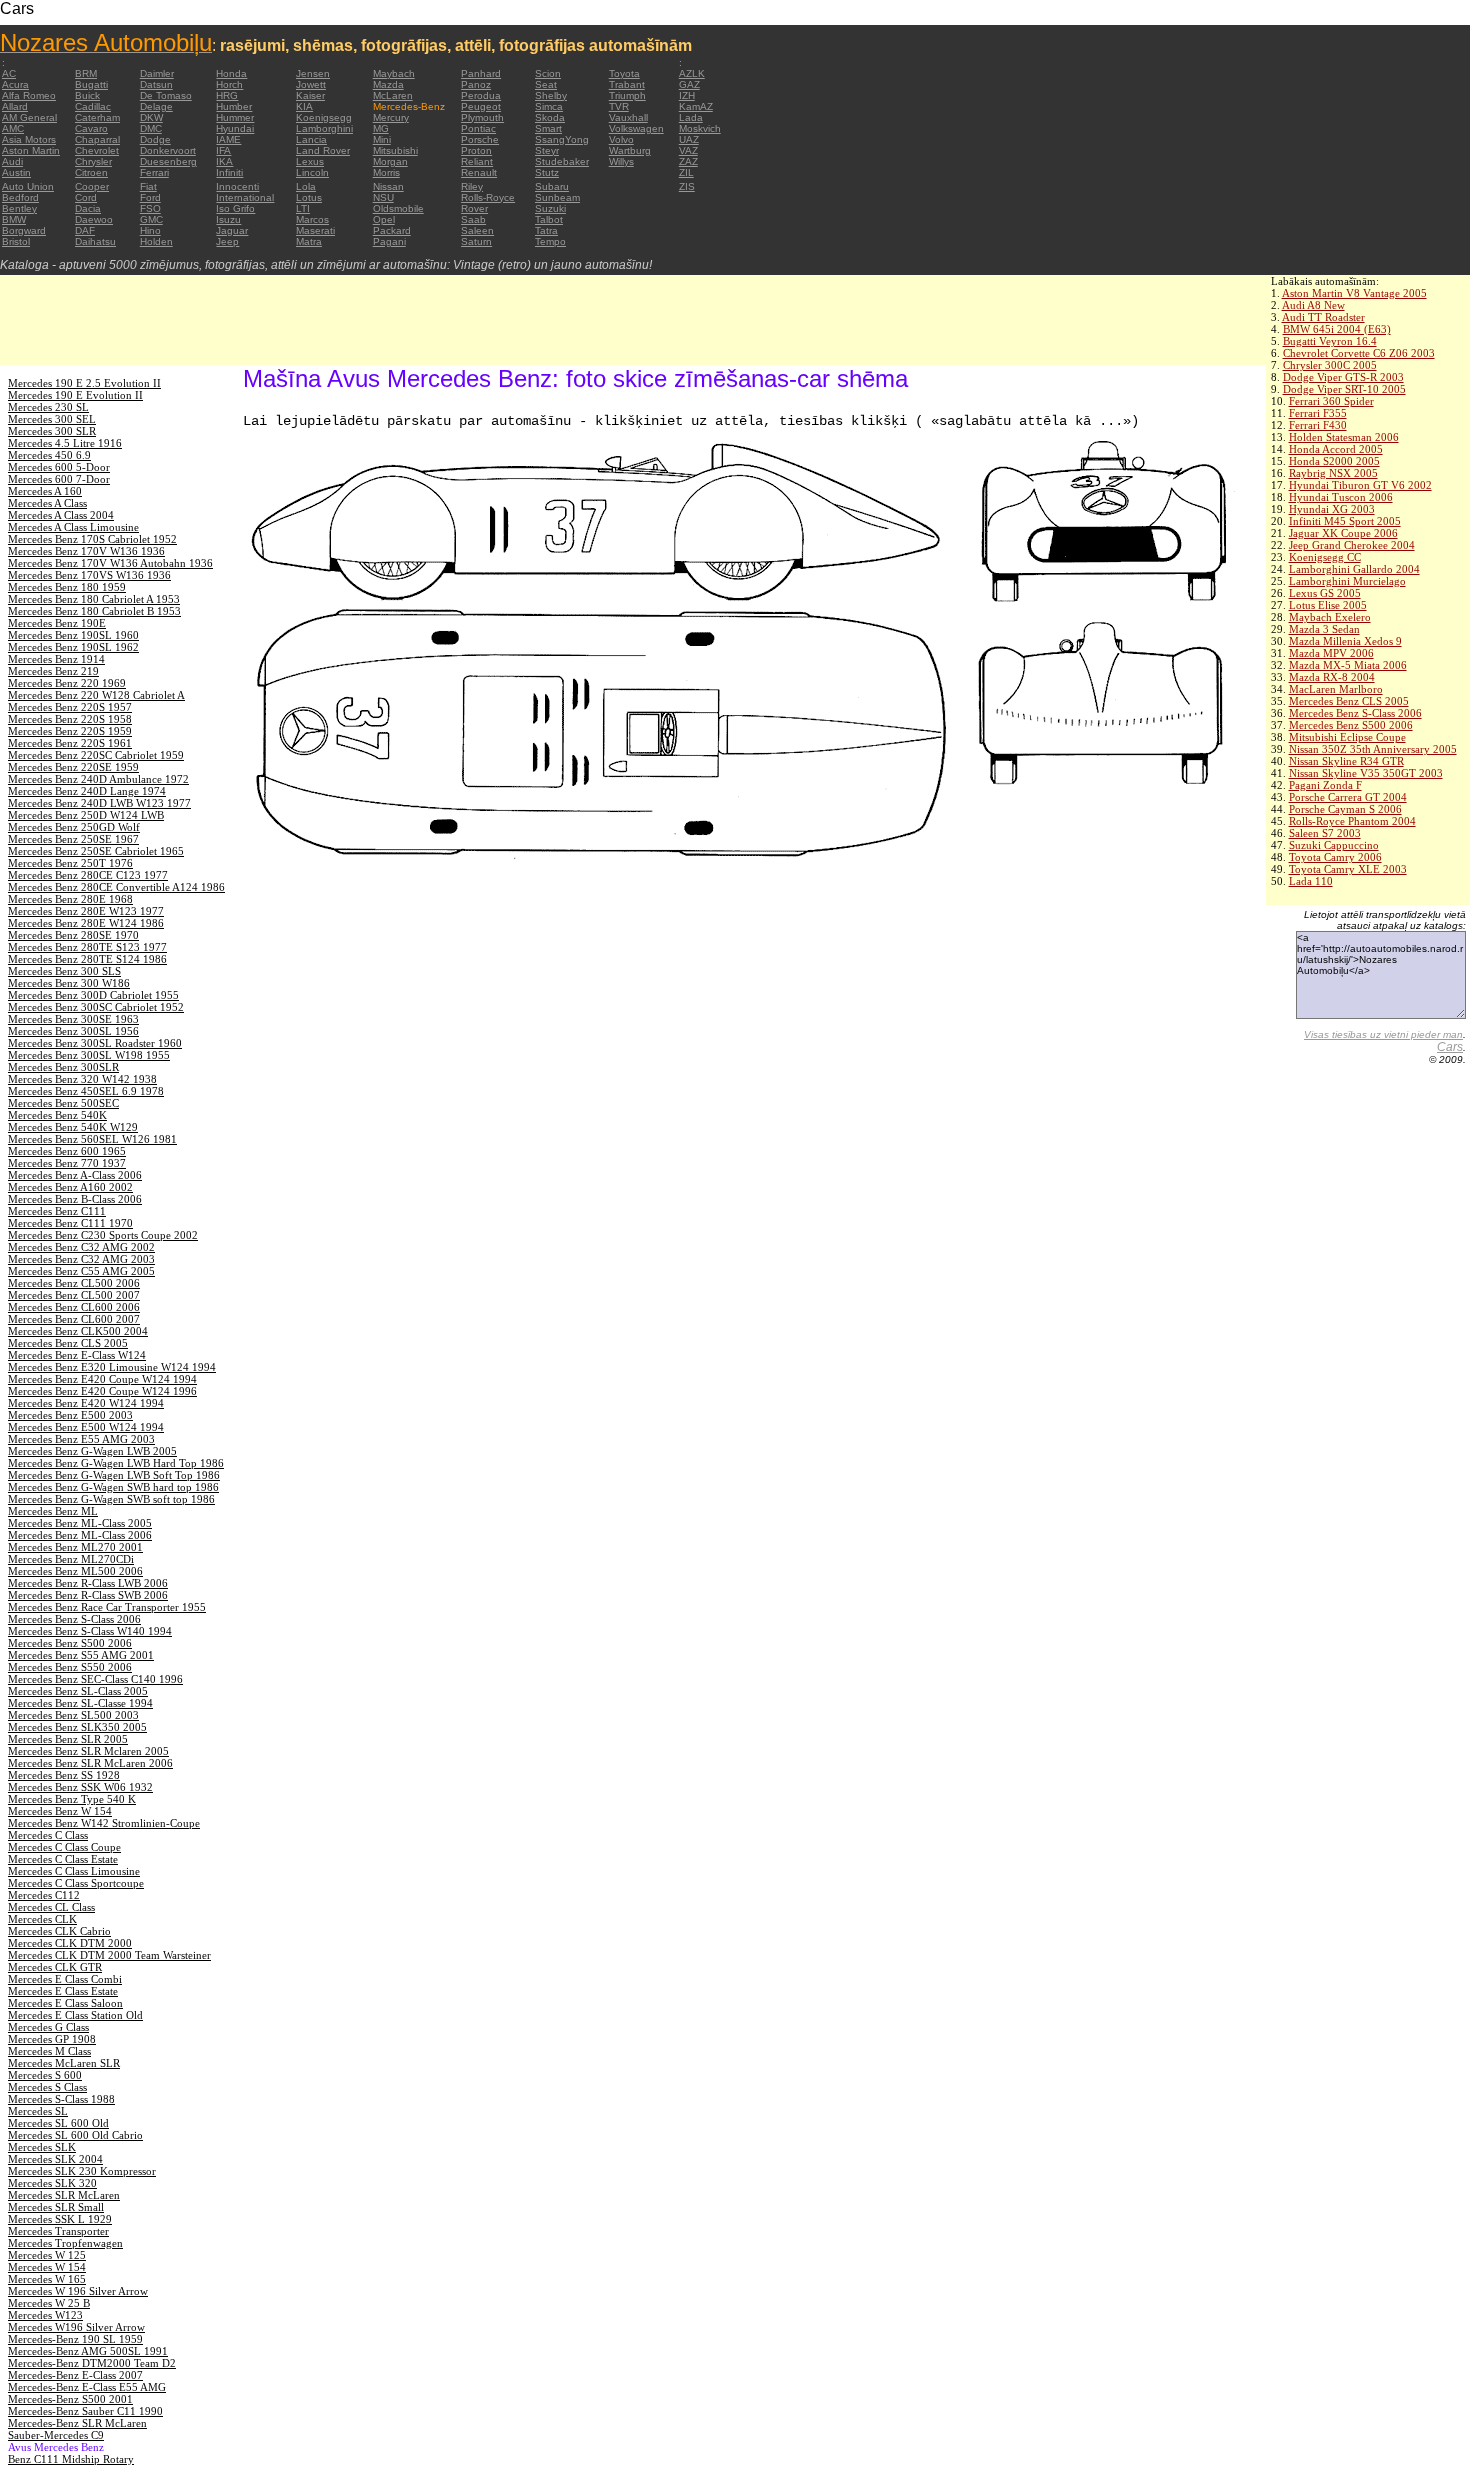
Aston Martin (31, 150)
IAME (228, 139)
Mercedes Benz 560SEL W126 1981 (92, 1139)
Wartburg (630, 150)
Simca (549, 106)
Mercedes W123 (45, 2315)
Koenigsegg (324, 117)
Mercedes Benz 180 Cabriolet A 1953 (94, 599)
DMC (151, 128)
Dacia (88, 208)
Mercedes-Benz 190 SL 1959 (75, 2339)
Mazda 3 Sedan (1324, 629)
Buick (87, 95)
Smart (548, 128)
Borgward (24, 230)
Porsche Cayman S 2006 (1345, 809)
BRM (86, 73)
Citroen (91, 172)
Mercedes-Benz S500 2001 (70, 2399)
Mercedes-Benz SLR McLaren (77, 2423)
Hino (150, 230)
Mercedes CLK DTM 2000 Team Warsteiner (109, 1955)
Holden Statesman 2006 (1344, 437)
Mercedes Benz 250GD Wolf (74, 827)
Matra (309, 241)
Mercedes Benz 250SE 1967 (73, 839)
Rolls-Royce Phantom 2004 (1352, 821)
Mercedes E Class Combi (65, 1979)
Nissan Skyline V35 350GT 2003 (1366, 773)
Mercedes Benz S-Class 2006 (1355, 713)
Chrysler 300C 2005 (1330, 365)
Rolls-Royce (488, 197)
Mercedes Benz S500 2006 (1351, 725)
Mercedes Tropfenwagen (65, 2243)
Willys (621, 161)
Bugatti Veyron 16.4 (1330, 341)
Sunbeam (557, 197)
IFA (223, 150)
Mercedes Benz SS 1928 (64, 1775)
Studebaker (562, 161)
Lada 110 (1311, 881)
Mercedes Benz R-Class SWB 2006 (88, 1595)
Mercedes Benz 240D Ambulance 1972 (98, 779)
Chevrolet (97, 150)
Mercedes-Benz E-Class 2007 (75, 2375)
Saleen (477, 230)
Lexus (310, 161)
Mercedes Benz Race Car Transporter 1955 (107, 1607)
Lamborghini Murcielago (1347, 581)
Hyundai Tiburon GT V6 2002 (1360, 485)
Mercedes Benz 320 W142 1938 (82, 1079)
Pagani (389, 241)
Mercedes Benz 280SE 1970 (73, 935)
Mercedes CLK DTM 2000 (70, 1943)
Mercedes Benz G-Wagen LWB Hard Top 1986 (116, 1463)
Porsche (480, 139)
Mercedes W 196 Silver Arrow (78, 2291)
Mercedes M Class (49, 2051)
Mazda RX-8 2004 (1332, 677)
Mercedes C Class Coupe (64, 1847)
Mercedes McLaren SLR (64, 2063)
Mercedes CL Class (51, 1907)
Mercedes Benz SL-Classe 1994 (80, 1703)
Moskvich (700, 128)
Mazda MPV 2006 (1331, 653)
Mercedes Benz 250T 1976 (70, 863)
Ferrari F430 (1318, 425)
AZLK (692, 73)
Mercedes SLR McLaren (64, 2195)
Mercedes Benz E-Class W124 (77, 1355)
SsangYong (562, 139)
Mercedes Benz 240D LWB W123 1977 (99, 803)
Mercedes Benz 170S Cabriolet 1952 (92, 539)
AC (9, 73)
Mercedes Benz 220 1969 (67, 683)
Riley (472, 186)
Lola (306, 186)
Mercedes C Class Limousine (74, 1871)
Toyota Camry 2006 (1335, 857)
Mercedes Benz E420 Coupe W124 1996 (102, 1391)
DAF (85, 230)
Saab (473, 219)
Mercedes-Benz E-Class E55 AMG (87, 2387)
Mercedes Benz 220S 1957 (70, 707)
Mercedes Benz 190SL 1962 (73, 647)
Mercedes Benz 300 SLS (64, 971)
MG (381, 128)
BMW (14, 219)
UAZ (689, 139)
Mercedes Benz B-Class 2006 (75, 1199)
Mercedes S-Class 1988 (61, 2099)
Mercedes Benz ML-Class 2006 (80, 1535)
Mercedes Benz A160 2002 (70, 1187)
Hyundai (235, 128)
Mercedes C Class (48, 1835)
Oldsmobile (398, 208)
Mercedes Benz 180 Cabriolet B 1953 (94, 611)
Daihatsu (95, 241)
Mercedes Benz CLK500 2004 (78, 1331)
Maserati (315, 230)
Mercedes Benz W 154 (60, 1811)
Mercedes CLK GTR (55, 1967)
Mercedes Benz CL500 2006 (74, 1283)
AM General (29, 117)
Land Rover (323, 150)
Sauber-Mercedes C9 (56, 2435)
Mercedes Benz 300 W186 (69, 983)
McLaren (393, 95)
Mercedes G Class (48, 2027)
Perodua (481, 95)
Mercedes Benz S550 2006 (70, 1667)
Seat (546, 84)
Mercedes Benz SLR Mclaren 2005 (88, 1751)
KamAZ (696, 106)
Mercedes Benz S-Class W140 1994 (90, 1631)
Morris (386, 172)
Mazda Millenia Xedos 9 (1345, 641)
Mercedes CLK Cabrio (59, 1931)
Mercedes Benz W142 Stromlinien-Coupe (104, 1823)
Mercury (391, 117)
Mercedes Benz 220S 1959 (70, 731)
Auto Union (28, 186)
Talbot (549, 219)
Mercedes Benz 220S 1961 (70, 743)
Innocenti (237, 186)
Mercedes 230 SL (48, 407)
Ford (150, 197)
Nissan (388, 186)
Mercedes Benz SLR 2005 (68, 1739)
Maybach (394, 73)
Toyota (624, 73)
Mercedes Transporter (58, 2231)
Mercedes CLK (42, 1919)
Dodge (155, 139)
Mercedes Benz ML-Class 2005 (80, 1523)
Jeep (227, 241)
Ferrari (154, 172)
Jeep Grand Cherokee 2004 (1352, 545)
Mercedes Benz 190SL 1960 (73, 635)
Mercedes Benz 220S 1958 (70, 719)
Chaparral (97, 139)
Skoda (550, 117)
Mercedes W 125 (47, 2255)
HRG (227, 95)
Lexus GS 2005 (1325, 593)
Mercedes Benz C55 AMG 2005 (81, 1271)
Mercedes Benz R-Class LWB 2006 (88, 1583)
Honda (231, 73)
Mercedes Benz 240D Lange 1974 (87, 791)
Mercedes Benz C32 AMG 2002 (81, 1247)
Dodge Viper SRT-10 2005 (1344, 389)
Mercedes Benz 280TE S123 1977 (87, 947)
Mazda (388, 84)
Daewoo (94, 219)
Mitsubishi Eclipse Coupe (1347, 737)
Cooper (92, 186)
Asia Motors (29, 139)
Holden (156, 241)
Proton (476, 150)
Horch (229, 84)
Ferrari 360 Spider (1331, 401)
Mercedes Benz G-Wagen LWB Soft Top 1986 (114, 1475)
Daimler (157, 73)
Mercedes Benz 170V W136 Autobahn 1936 (110, 563)
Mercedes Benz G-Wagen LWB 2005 (92, 1451)
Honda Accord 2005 (1336, 449)
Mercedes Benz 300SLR (63, 1067)
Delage (156, 106)
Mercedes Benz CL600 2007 (74, 1319)
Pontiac (478, 128)
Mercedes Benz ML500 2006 (75, 1571)
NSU (383, 197)
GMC (151, 219)
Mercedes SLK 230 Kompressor (82, 2171)
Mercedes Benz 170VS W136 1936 (89, 575)
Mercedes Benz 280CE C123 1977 (88, 875)
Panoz (476, 84)
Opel (384, 219)
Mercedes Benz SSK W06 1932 (80, 1787)
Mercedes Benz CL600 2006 (74, 1307)
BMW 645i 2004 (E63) (1337, 329)
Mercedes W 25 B (49, 2303)
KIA (304, 106)
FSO (150, 208)
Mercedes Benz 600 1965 (67, 1151)
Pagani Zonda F (1325, 785)
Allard (15, 106)
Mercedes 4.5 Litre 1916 (65, 443)
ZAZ (688, 161)
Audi (12, 161)
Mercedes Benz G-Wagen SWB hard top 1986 (113, 1487)
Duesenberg (168, 161)
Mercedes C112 (44, 1895)
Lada (691, 117)
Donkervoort (168, 150)
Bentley (19, 208)
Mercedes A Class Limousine (73, 527)
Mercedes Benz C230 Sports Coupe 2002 (103, 1235)
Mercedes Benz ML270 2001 (75, 1547)
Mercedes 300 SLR (52, 431)
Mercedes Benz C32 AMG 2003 (81, 1259)
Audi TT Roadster (1323, 317)
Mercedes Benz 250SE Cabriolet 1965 (96, 851)
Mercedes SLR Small (56, 2207)
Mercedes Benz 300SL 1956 (73, 1031)
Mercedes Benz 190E (57, 623)
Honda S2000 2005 (1334, 461)
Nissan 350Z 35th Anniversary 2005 (1373, 749)
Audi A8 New (1313, 305)
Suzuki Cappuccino (1334, 845)
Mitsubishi (395, 150)
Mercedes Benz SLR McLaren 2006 (90, 1763)
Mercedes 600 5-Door (59, 467)
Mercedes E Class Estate (63, 1991)
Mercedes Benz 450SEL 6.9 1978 (86, 1091)
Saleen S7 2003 (1325, 833)
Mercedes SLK (42, 2147)
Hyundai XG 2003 (1332, 509)
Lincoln (312, 172)
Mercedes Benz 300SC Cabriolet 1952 (96, 1007)
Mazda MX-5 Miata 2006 (1348, 665)
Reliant (477, 161)
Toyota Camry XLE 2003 (1348, 869)
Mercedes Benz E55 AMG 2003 (81, 1439)
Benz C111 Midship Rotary (71, 2459)
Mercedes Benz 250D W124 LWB (86, 815)
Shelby (551, 95)
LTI (303, 208)
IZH (687, 95)
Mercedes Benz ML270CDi (71, 1559)
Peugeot (481, 106)
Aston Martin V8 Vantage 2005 (1354, 293)
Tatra (546, 230)
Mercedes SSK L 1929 (60, 2219)
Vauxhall (628, 117)
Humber (234, 106)
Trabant (627, 84)
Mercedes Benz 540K (57, 1115)
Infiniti (229, 172)
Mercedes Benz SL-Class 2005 (78, 1691)
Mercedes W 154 (47, 2267)
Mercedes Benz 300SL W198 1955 (89, 1055)
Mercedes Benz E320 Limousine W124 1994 (112, 1367)
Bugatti (91, 84)
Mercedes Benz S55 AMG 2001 (81, 1655)
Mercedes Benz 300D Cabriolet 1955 (93, 995)
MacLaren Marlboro (1336, 689)
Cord (86, 197)
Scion (548, 73)
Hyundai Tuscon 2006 (1341, 497)
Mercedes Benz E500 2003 (70, 1415)
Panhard (481, 73)
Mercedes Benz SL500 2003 (73, 1715)
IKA (224, 161)
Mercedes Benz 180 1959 (67, 587)
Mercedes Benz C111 (57, 1211)
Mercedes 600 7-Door (59, 479)
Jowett (311, 84)
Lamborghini (324, 128)
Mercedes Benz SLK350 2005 (77, 1727)
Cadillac (93, 106)
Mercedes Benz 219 (53, 671)
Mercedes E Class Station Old (75, 2015)
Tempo (550, 241)
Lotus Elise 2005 (1328, 605)
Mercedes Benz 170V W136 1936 (86, 551)
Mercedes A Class (47, 503)
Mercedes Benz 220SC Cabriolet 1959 (96, 755)
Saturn (476, 241)
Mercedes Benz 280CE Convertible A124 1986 (116, 887)
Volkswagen (636, 128)
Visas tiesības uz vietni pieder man (1383, 1034)
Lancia (311, 139)
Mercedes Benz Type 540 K (72, 1799)
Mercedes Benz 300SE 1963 (73, 1019)
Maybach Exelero (1330, 617)
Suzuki (550, 208)
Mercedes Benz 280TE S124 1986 (87, 959)
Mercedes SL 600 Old (58, 2123)
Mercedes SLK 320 (52, 2183)
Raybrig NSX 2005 (1333, 473)
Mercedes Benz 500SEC (63, 1103)
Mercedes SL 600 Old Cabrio (75, 2135)
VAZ (688, 150)
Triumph (627, 95)
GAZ (689, 84)
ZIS (687, 186)
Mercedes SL (38, 2111)
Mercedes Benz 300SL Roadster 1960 (95, 1043)
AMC (13, 128)
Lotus (309, 197)
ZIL (686, 172)
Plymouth (482, 117)
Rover (474, 208)
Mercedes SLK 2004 (55, 2159)
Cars (1450, 1047)
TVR (619, 106)
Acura (15, 84)
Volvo (621, 139)
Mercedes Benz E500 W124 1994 (86, 1427)
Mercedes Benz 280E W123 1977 (86, 911)
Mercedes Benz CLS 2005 (1349, 701)
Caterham (97, 117)
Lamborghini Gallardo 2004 (1354, 569)
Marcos (312, 219)
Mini (382, 139)
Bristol (16, 241)
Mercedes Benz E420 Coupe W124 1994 (102, 1379)
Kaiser (310, 95)
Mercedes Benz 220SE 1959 (73, 767)
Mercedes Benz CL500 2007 (74, 1295)
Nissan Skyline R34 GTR (1346, 761)
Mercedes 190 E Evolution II (75, 395)
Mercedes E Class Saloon (65, 2003)
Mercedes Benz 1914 (56, 659)
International (245, 197)
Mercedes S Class (47, 2087)
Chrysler (93, 161)
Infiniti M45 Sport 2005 (1345, 521)
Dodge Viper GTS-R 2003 (1343, 377)
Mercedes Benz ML (53, 1511)
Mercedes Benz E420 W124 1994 (86, 1403)
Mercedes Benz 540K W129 (73, 1127)
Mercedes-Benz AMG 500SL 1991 (88, 2351)
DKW (151, 117)
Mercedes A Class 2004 (61, 515)
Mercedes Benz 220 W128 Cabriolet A (96, 695)
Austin (16, 172)
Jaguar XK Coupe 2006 (1343, 533)
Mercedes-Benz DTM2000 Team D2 (92, 2363)
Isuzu (228, 219)
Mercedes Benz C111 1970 (70, 1223)
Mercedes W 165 (47, 2279)
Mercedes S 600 (45, 2075)
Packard (392, 230)
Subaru (552, 186)
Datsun (156, 84)
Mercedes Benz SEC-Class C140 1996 (95, 1679)
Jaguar (232, 230)
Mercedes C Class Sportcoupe (76, 1883)
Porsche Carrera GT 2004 (1348, 797)
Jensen (313, 73)
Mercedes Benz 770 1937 (67, 1163)
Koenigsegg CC (1325, 557)
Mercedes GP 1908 (52, 2039)
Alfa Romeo (29, 95)
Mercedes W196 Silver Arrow (76, 2327)
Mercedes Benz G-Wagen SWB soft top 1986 (111, 1499)
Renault (479, 172)
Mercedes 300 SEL (52, 419)
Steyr (547, 150)
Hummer (235, 117)
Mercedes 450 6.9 (49, 455)
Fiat (148, 186)
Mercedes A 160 (45, 491)
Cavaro (91, 128)
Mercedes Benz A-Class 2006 (75, 1175)
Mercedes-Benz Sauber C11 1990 (85, 2411)
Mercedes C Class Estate (63, 1859)
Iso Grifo (235, 208)
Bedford (20, 197)
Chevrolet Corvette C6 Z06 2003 (1359, 353)
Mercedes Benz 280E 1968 (70, 899)
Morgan (390, 161)
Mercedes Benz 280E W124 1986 (86, 923)
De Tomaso (166, 95)
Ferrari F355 (1318, 413)
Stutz (547, 172)
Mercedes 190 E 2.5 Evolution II (84, 383)
